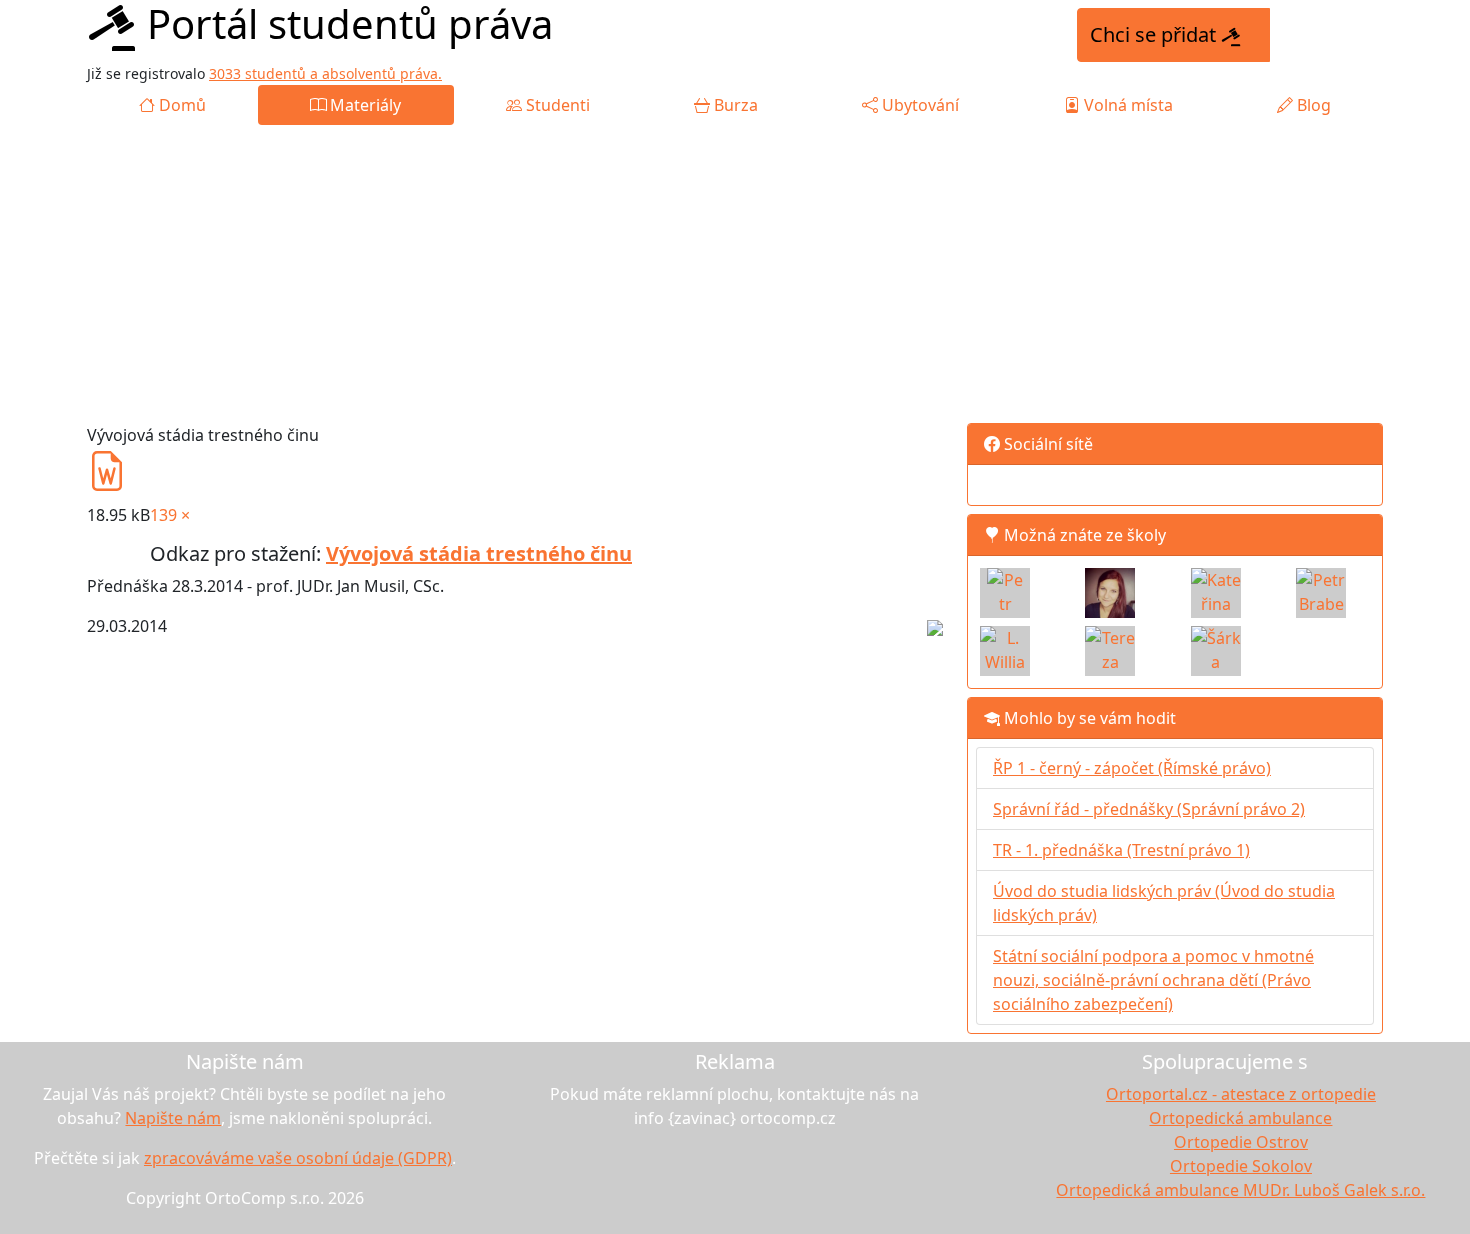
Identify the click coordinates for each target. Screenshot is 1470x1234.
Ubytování (918, 105)
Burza (734, 105)
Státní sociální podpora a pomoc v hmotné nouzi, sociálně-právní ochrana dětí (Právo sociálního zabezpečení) (1153, 980)
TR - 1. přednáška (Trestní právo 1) (1121, 850)
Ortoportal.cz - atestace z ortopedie (1241, 1094)
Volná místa (1126, 105)
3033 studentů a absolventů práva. (325, 73)
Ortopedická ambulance (1240, 1118)
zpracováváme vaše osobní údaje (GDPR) (298, 1158)
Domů (180, 105)
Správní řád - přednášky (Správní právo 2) (1149, 809)
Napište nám (173, 1118)
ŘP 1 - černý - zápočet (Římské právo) (1132, 768)
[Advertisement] (735, 275)
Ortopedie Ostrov (1241, 1142)
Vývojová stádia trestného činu (479, 553)
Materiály (363, 105)
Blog (1312, 105)
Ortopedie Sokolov (1241, 1166)
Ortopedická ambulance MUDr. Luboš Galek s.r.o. (1240, 1190)
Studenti (556, 105)
